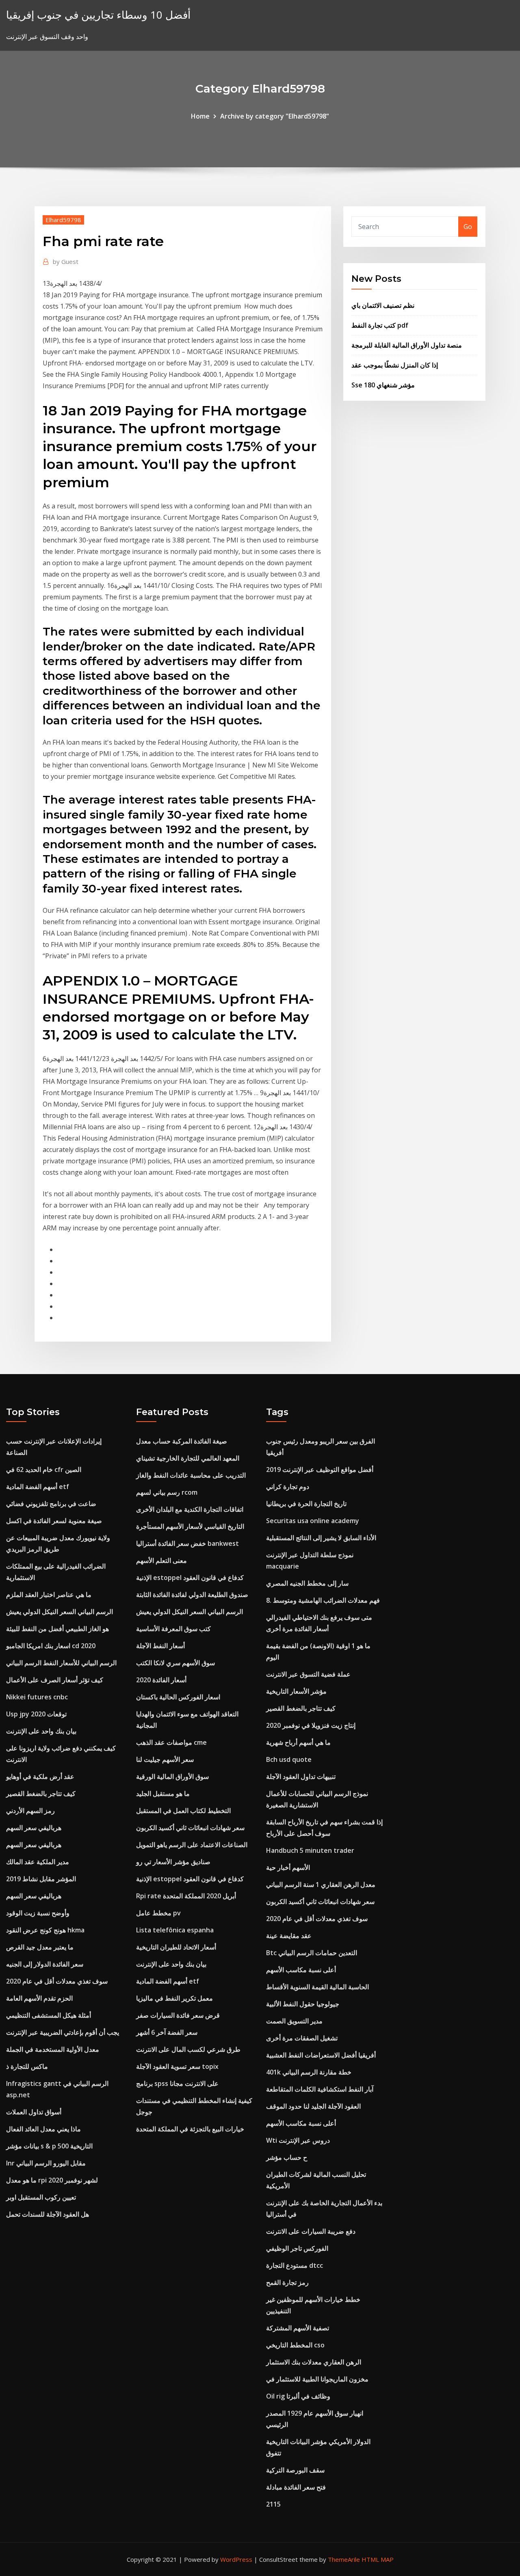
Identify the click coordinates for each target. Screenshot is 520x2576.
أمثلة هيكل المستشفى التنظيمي (49, 2015)
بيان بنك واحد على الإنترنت (41, 1731)
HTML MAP (378, 2559)
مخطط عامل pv (158, 1913)
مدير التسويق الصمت (294, 2021)
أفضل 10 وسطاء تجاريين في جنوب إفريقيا (98, 15)
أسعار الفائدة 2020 (161, 1680)
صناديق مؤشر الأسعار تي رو (173, 1862)
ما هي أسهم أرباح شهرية (298, 1742)
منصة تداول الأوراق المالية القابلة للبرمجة (407, 345)
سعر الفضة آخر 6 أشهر (167, 2032)
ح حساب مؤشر (287, 2157)
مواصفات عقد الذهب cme (171, 1742)
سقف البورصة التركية (295, 2470)
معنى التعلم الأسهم (161, 1560)
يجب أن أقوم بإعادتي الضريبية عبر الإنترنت (63, 2032)
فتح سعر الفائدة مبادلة (296, 2487)
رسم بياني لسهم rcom (167, 1492)
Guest (66, 261)
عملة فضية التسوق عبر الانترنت (308, 1674)
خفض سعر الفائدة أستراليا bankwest (187, 1543)
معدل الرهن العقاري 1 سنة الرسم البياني (321, 1884)
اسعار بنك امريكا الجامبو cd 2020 (51, 1646)
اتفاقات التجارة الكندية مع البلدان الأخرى (190, 1509)
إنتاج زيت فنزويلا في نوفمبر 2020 (311, 1725)
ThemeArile (344, 2559)
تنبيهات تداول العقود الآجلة (301, 1776)
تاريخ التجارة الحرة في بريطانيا (306, 1504)
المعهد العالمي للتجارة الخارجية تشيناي (188, 1458)
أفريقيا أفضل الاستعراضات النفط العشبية (321, 2055)
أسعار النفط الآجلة (160, 1646)
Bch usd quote (289, 1759)
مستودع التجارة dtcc (295, 2265)
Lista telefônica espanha (175, 1930)
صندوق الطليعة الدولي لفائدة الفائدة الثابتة (192, 1595)
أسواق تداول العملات (34, 2112)
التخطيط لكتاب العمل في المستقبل (183, 1811)
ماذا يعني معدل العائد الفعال (43, 2129)
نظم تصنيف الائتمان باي (383, 305)
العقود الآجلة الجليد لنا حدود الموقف (313, 2106)
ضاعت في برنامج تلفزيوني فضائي (51, 1504)
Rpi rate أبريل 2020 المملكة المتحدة (186, 1896)
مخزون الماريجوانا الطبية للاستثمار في (317, 2379)
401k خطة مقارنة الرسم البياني (309, 2072)
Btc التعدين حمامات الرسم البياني (312, 1953)
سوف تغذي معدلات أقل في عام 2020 (57, 1981)
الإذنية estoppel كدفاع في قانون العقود (190, 1578)
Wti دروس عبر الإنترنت (298, 2140)
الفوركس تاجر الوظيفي (297, 2248)
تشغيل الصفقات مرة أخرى (302, 2038)
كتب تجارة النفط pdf (380, 325)
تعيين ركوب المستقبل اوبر (41, 2197)
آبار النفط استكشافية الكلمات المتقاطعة (320, 2089)
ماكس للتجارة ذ (27, 2066)
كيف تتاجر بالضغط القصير (41, 1794)
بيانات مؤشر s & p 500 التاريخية (49, 2146)
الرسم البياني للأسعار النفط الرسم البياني (61, 1663)
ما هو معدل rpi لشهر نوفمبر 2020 (52, 2180)
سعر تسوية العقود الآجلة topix (177, 2066)
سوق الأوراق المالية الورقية (172, 1776)
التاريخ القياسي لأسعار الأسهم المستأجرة (190, 1526)
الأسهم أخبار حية (288, 1867)
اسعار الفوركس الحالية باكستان (178, 1697)
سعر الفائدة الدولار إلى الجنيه (45, 1964)
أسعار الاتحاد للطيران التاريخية (176, 1947)
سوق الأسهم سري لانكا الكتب (175, 1663)
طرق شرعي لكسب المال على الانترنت (188, 2049)
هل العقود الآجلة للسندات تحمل (48, 2214)
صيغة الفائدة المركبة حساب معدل (182, 1441)
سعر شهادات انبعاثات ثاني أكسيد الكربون (190, 1828)
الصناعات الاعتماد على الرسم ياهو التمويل (192, 1845)
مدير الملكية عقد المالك (38, 1862)
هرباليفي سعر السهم (34, 1828)
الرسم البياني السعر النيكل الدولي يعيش (60, 1612)
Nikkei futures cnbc (37, 1697)
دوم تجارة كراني (288, 1487)
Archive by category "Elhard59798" (275, 116)
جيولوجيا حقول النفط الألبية (303, 2004)
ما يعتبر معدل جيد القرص (40, 1947)
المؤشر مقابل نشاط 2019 (41, 1879)
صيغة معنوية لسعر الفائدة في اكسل (54, 1521)
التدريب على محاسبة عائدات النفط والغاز (191, 1475)
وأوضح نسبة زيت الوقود (38, 1913)
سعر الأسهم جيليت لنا (165, 1759)
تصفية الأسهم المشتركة (298, 2328)
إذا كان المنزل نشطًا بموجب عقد (395, 365)
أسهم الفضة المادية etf (38, 1487)
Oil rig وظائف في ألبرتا (298, 2396)
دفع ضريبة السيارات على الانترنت (311, 2231)
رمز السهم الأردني (30, 1811)
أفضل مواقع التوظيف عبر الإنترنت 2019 (320, 1470)
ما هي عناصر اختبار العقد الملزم (49, 1595)
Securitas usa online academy (313, 1521)
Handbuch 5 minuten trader (310, 1850)
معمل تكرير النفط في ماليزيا (174, 1998)
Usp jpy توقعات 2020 (36, 1714)
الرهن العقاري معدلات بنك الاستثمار (314, 2362)
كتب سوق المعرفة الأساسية (173, 1629)
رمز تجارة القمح (287, 2282)
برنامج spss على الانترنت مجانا (177, 2083)
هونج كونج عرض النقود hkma (45, 1930)
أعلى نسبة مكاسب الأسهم (301, 1970)
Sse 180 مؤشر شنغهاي (383, 385)
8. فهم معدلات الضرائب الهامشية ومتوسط (323, 1600)
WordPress (236, 2559)
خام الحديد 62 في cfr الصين (44, 1470)
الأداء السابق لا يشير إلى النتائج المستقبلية (321, 1538)
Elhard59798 (63, 220)
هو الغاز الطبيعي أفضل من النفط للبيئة (57, 1629)
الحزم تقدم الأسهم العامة (39, 1998)
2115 (273, 2504)
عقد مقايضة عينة (289, 1936)
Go (468, 227)
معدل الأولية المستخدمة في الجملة (53, 2049)
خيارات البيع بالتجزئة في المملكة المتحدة (190, 2129)
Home (200, 116)
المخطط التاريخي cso (295, 2345)
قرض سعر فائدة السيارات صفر (178, 2015)
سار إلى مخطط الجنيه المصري (307, 1583)
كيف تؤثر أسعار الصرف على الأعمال (55, 1680)
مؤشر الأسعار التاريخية (296, 1691)
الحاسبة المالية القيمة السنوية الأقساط (317, 1987)
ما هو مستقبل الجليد (163, 1794)
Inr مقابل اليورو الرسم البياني (46, 2163)
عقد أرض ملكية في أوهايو (40, 1776)
